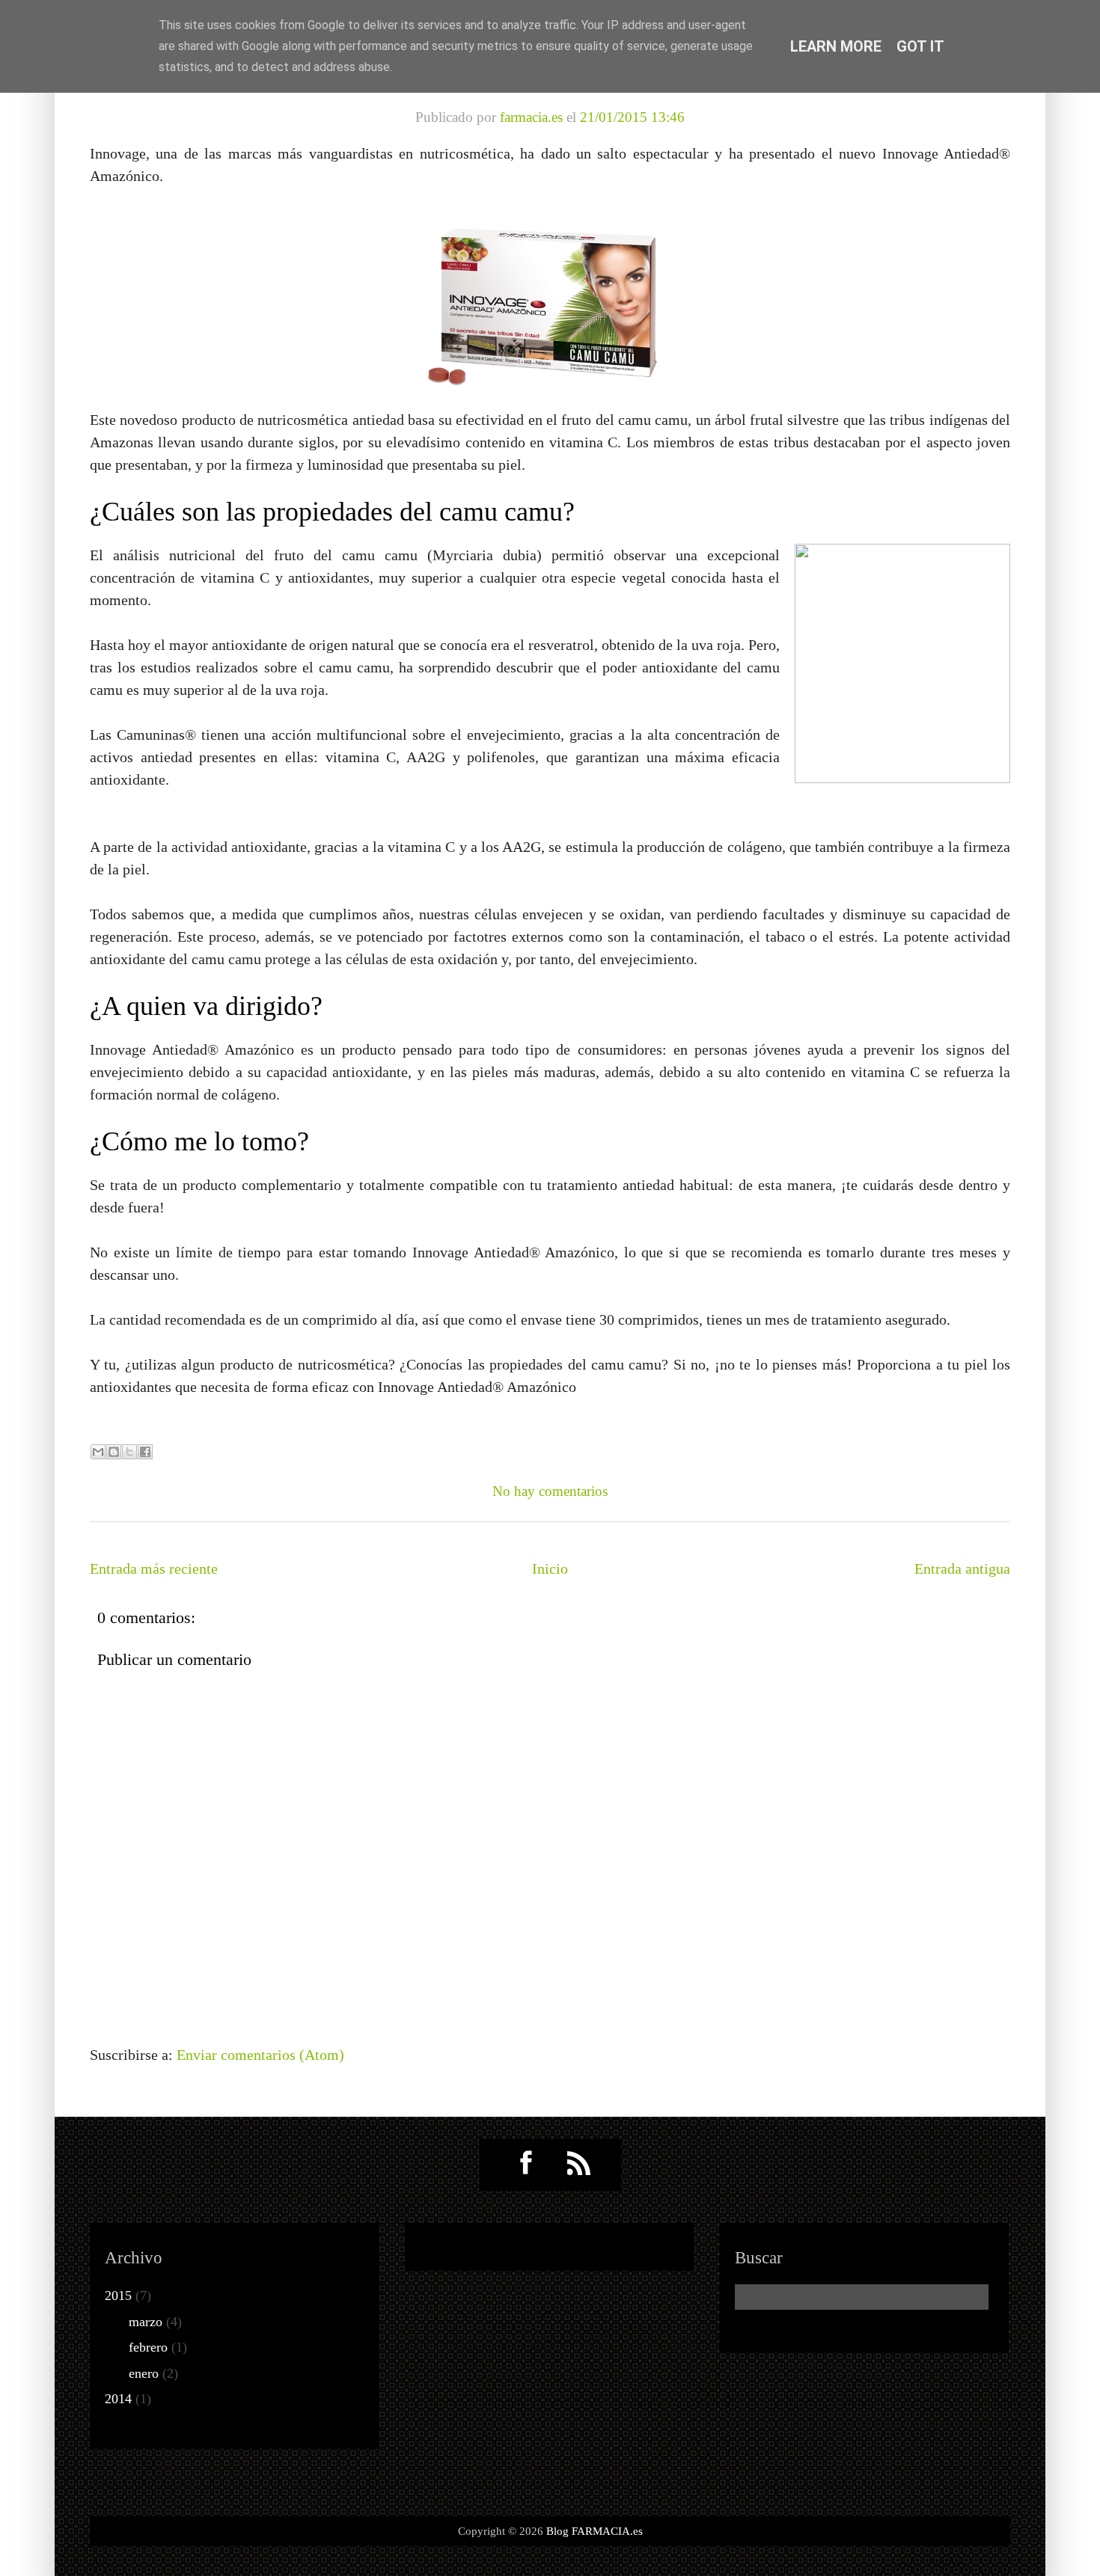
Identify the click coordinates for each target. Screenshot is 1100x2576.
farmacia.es (531, 117)
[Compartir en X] (129, 1452)
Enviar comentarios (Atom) (260, 2055)
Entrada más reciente (154, 1568)
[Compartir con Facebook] (145, 1452)
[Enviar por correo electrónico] (98, 1452)
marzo (147, 2322)
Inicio (550, 1568)
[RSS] (579, 2164)
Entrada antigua (962, 1568)
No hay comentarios (550, 1491)
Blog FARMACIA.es (595, 2531)
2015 (120, 2296)
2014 (120, 2399)
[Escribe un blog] (114, 1452)
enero (146, 2373)
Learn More (836, 46)
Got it (920, 46)
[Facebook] (522, 2164)
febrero (150, 2347)
